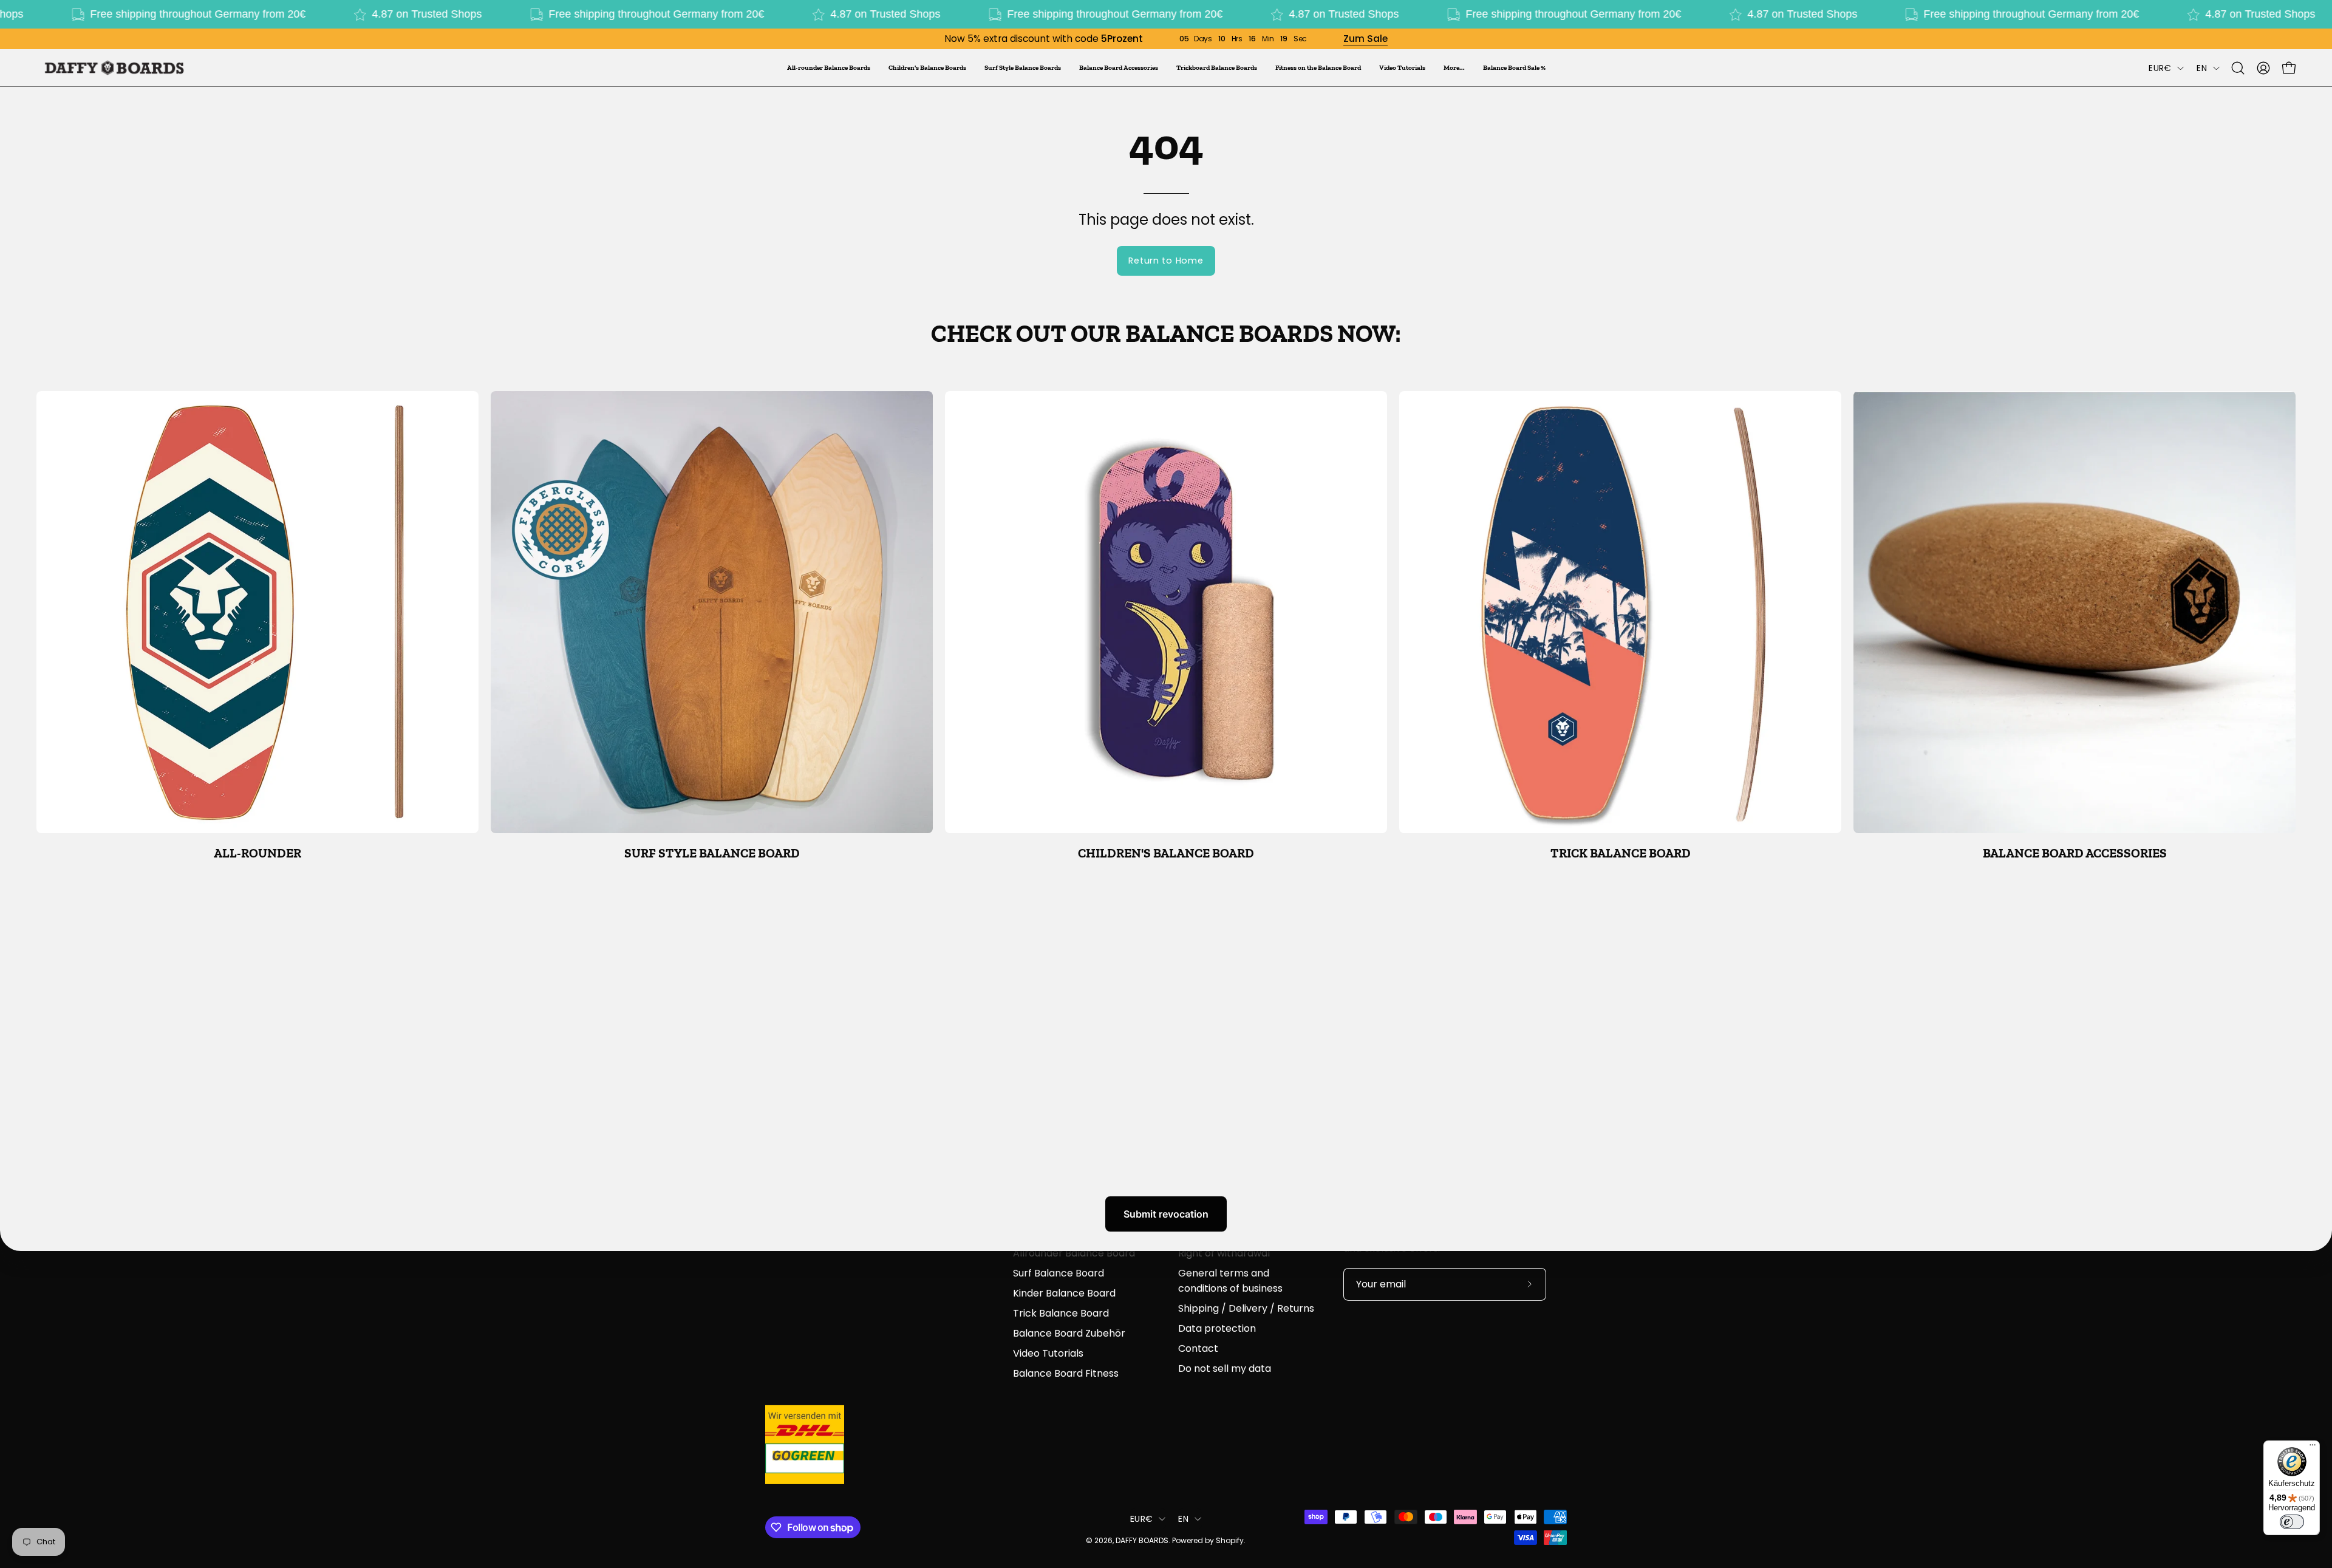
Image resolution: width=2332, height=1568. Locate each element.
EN (2202, 68)
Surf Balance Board (1059, 1273)
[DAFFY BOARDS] (112, 68)
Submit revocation (1166, 1214)
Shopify (1230, 1540)
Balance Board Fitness (1066, 1373)
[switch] (2292, 1522)
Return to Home (1166, 261)
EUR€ (2160, 68)
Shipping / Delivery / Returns (1246, 1308)
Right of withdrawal (1224, 1253)
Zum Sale (1365, 39)
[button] (1454, 68)
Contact (1198, 1348)
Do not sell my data (1225, 1369)
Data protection (1217, 1328)
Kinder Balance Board (1064, 1293)
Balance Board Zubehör (1069, 1333)
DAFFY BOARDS (1142, 1540)
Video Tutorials (1048, 1353)
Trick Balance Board (1061, 1313)
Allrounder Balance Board (1074, 1253)
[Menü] (2313, 1448)
